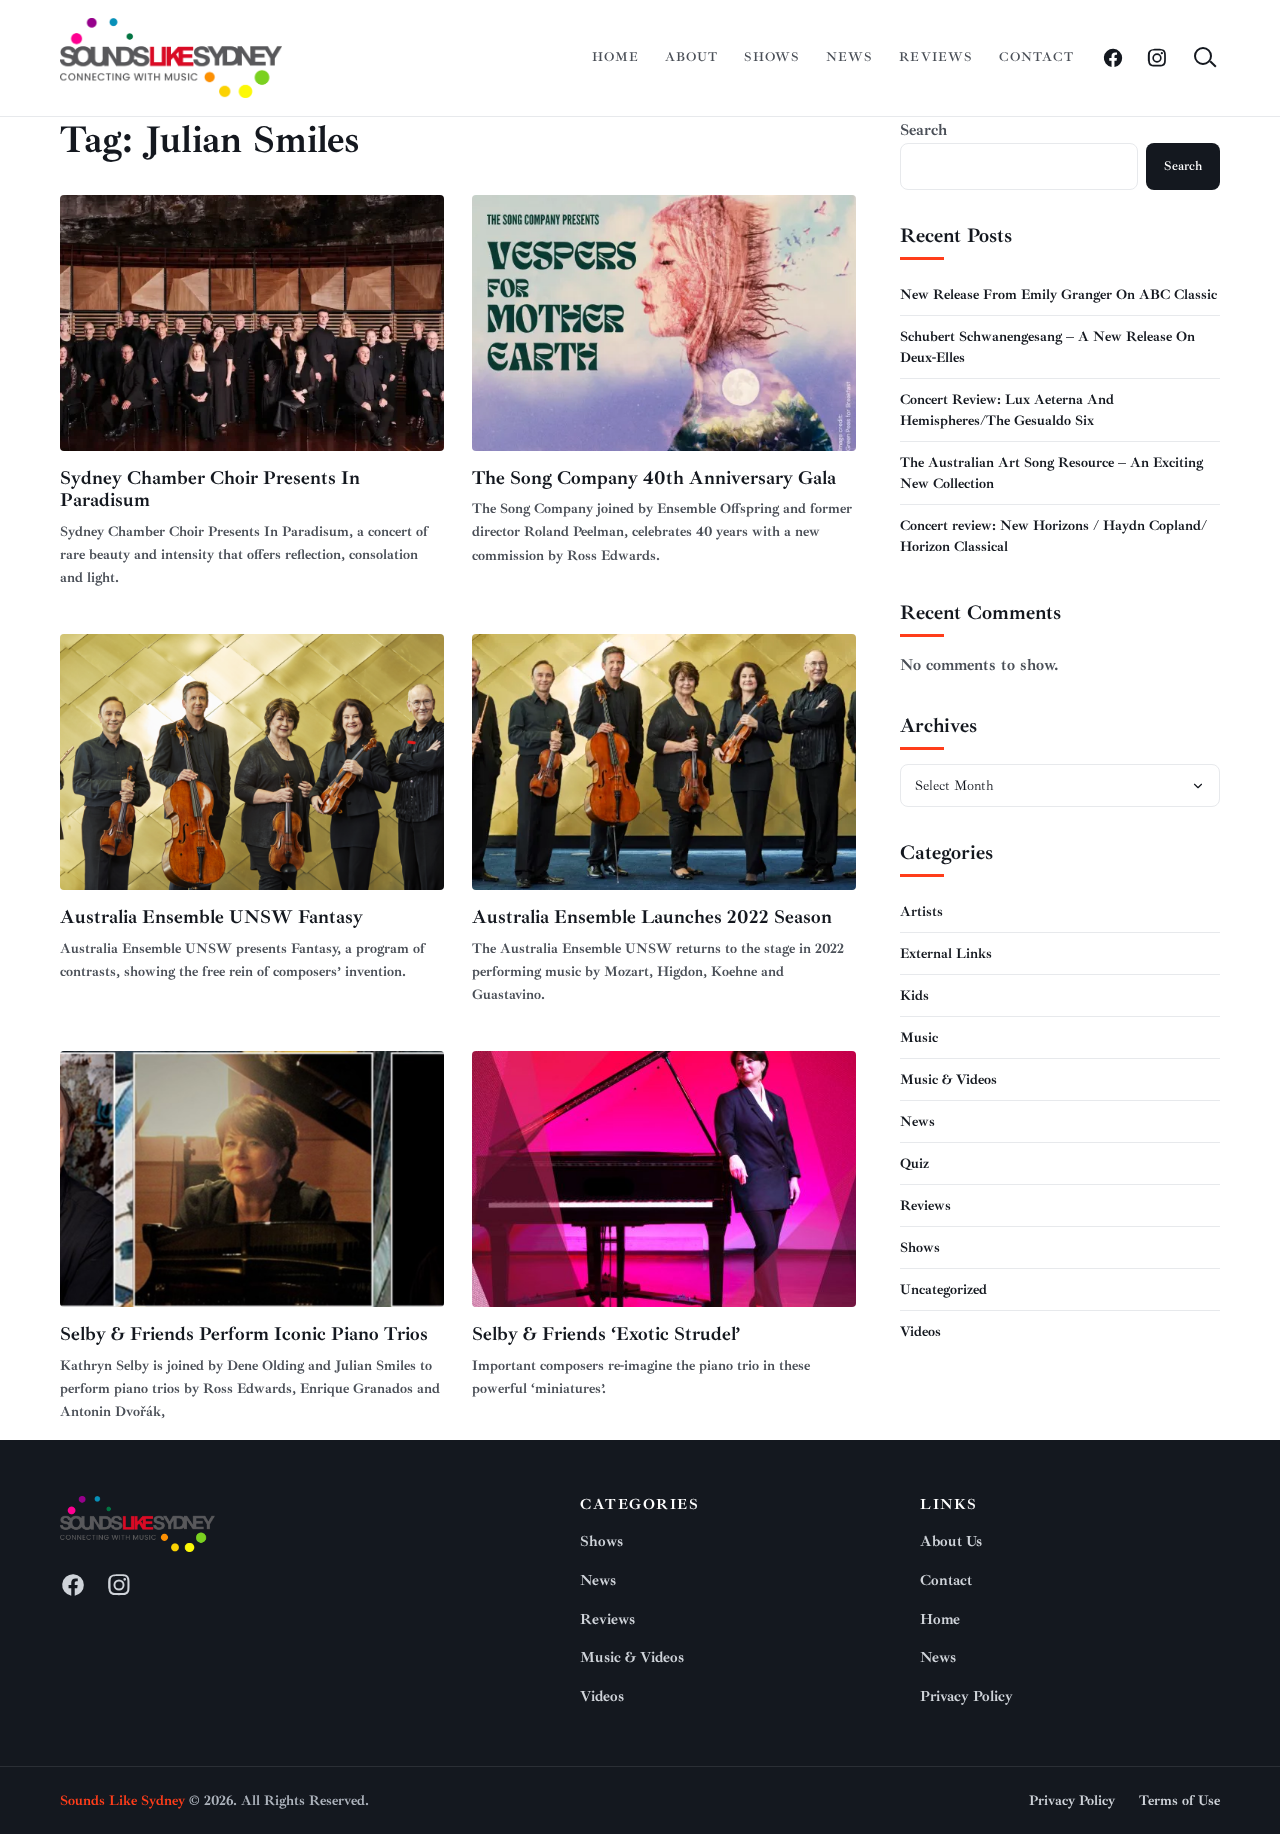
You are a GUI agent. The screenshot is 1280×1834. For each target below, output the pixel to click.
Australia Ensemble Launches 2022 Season (652, 917)
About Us (951, 1541)
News (849, 57)
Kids (914, 995)
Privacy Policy (966, 1696)
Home (615, 57)
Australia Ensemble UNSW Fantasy (211, 917)
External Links (946, 953)
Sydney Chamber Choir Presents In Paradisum (210, 489)
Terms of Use (1179, 1800)
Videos (920, 1331)
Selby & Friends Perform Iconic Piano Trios (244, 1334)
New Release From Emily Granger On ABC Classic (1058, 294)
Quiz (914, 1163)
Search (923, 130)
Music (919, 1037)
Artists (921, 911)
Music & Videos (948, 1079)
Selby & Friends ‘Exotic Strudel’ (606, 1334)
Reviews (935, 57)
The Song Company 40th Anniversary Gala (654, 478)
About (691, 57)
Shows (772, 57)
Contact (1036, 57)
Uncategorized (943, 1289)
